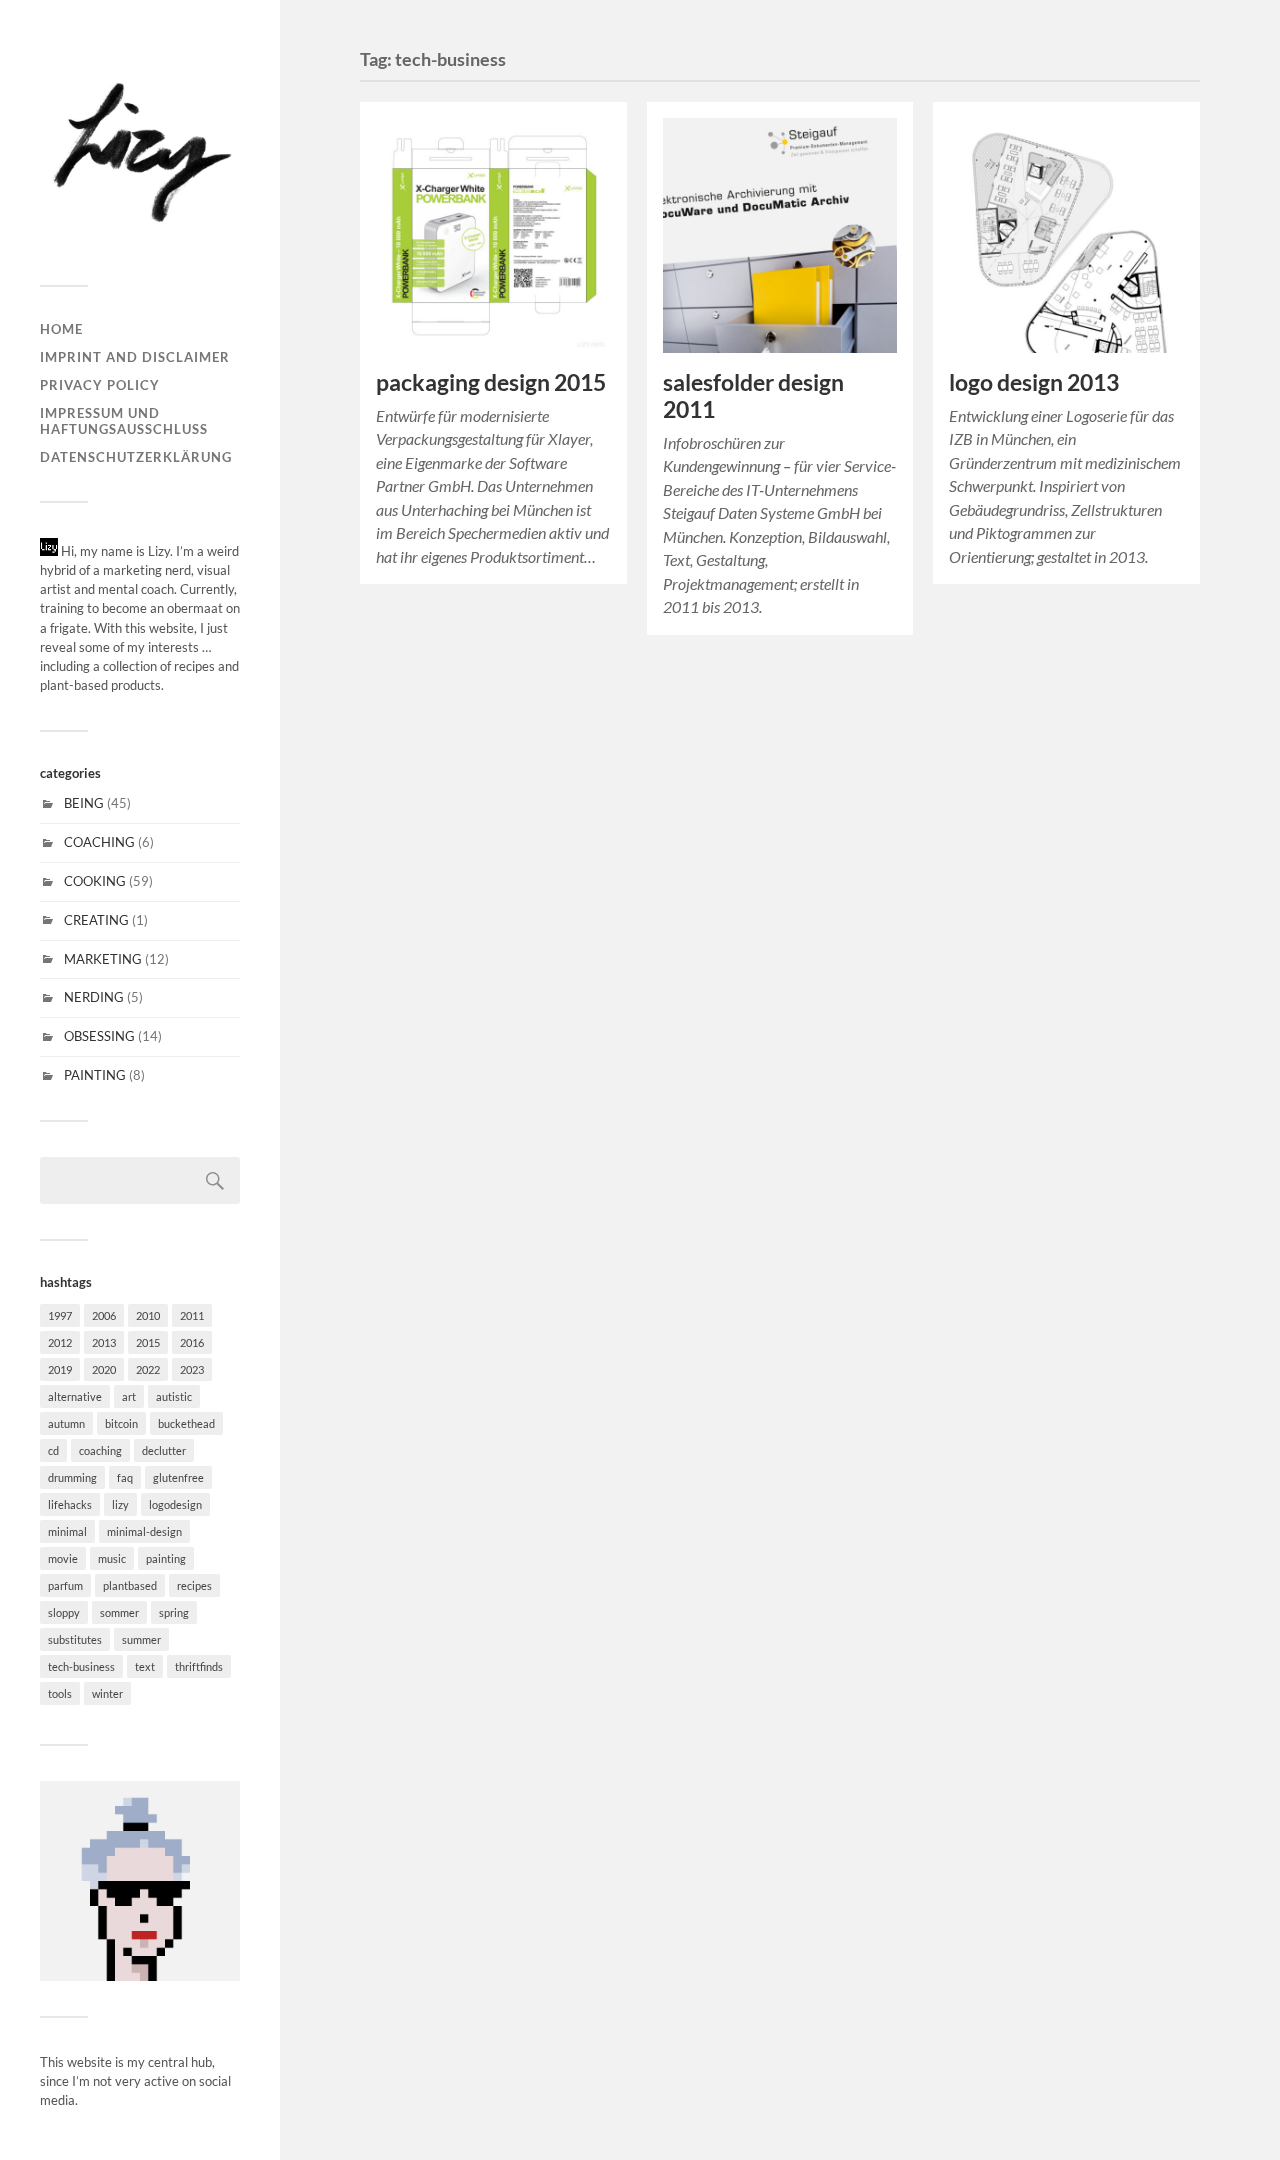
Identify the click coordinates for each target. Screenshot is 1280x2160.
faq (125, 1477)
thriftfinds (199, 1666)
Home (61, 329)
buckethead (186, 1423)
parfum (65, 1585)
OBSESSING (99, 1036)
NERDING (94, 997)
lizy (120, 1504)
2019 (60, 1369)
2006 (104, 1315)
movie (63, 1558)
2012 (60, 1342)
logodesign (175, 1504)
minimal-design (144, 1531)
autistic (174, 1396)
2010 (148, 1315)
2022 (148, 1369)
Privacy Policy (100, 385)
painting (166, 1558)
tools (60, 1693)
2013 (104, 1342)
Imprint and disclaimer (135, 357)
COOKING (95, 881)
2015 (148, 1342)
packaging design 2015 (491, 382)
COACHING (99, 842)
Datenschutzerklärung (136, 457)
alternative (75, 1396)
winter (107, 1693)
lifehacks (70, 1504)
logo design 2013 (1034, 382)
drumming (72, 1477)
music (112, 1558)
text (145, 1666)
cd (53, 1450)
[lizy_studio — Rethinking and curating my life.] (140, 150)
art (129, 1396)
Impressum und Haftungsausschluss (124, 421)
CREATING (96, 920)
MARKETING (103, 959)
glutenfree (178, 1477)
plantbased (130, 1585)
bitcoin (121, 1423)
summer (141, 1639)
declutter (164, 1450)
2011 (192, 1315)
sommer (119, 1612)
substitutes (75, 1639)
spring (174, 1612)
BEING (84, 803)
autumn (66, 1423)
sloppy (64, 1612)
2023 (192, 1369)
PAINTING (95, 1075)
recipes (194, 1585)
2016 (192, 1342)
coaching (100, 1450)
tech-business (81, 1666)
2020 (104, 1369)
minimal (67, 1531)
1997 (60, 1315)
